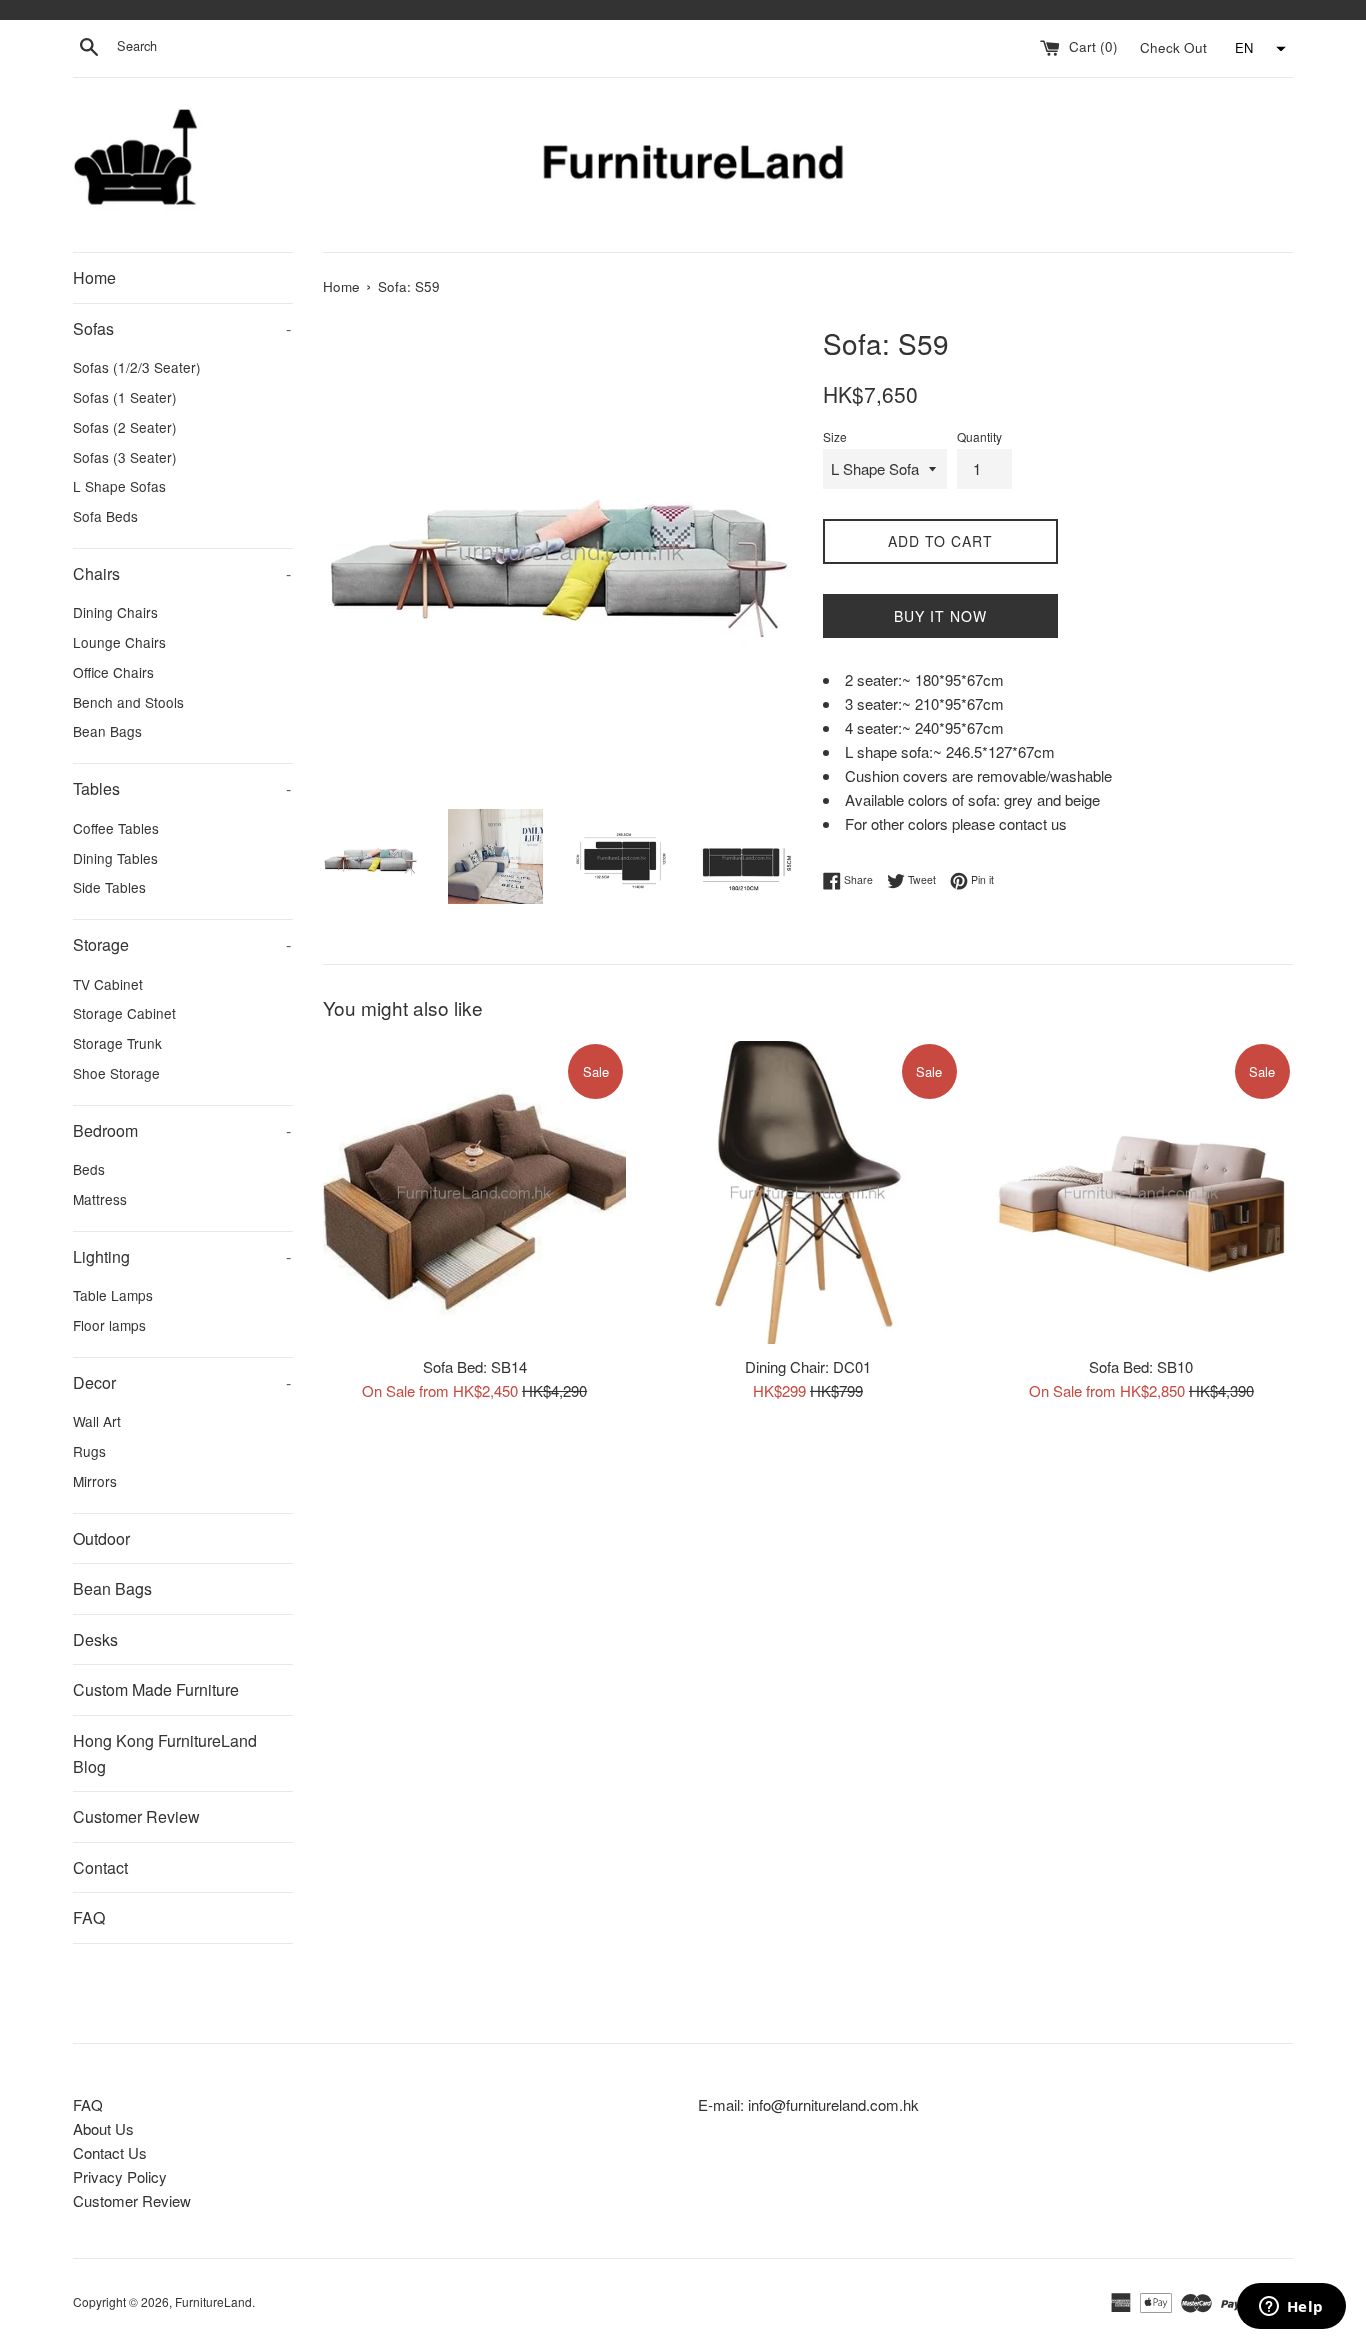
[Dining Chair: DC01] (807, 1192)
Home (94, 277)
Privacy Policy (120, 2176)
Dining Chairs (115, 612)
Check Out (1175, 46)
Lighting (182, 1256)
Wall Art (97, 1421)
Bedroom (182, 1130)
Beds (89, 1169)
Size (835, 436)
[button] (1258, 49)
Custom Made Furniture (156, 1689)
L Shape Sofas (119, 486)
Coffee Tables (116, 828)
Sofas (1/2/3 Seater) (137, 367)
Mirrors (95, 1481)
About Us (103, 2128)
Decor (182, 1382)
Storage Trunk (117, 1043)
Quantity (979, 436)
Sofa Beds (105, 516)
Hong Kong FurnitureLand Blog (165, 1753)
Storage (182, 944)
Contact (100, 1867)
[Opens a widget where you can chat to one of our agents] (1291, 2308)
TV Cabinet (108, 984)
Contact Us (110, 2152)
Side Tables (109, 887)
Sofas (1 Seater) (125, 397)
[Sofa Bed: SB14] (474, 1192)
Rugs (89, 1451)
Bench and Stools (128, 702)
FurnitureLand (213, 2301)
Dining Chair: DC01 (808, 1365)
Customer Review (136, 1816)
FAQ (89, 1917)
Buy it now (940, 616)
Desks (95, 1639)
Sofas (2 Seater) (125, 427)
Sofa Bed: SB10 (1141, 1365)
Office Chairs (113, 672)
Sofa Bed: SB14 (475, 1365)
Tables (182, 788)
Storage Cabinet (124, 1013)
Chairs (182, 573)
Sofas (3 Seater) (125, 457)
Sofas (182, 328)
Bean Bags (107, 731)
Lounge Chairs (119, 642)
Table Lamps (113, 1295)
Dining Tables (115, 858)
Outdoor (101, 1538)
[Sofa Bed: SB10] (1141, 1192)
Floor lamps (109, 1325)
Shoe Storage (116, 1073)
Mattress (100, 1199)
